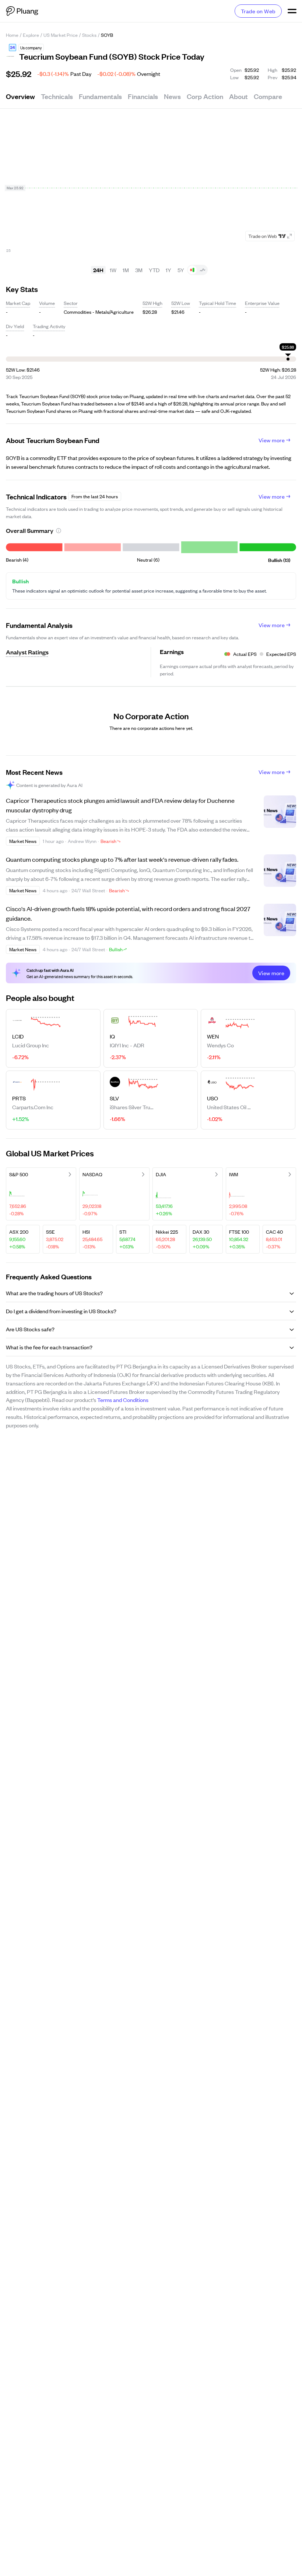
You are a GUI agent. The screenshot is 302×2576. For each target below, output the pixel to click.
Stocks (89, 35)
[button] (13, 48)
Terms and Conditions (123, 1400)
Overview (20, 96)
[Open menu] (292, 11)
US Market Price (61, 35)
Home (12, 35)
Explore (31, 35)
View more (272, 440)
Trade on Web (258, 11)
